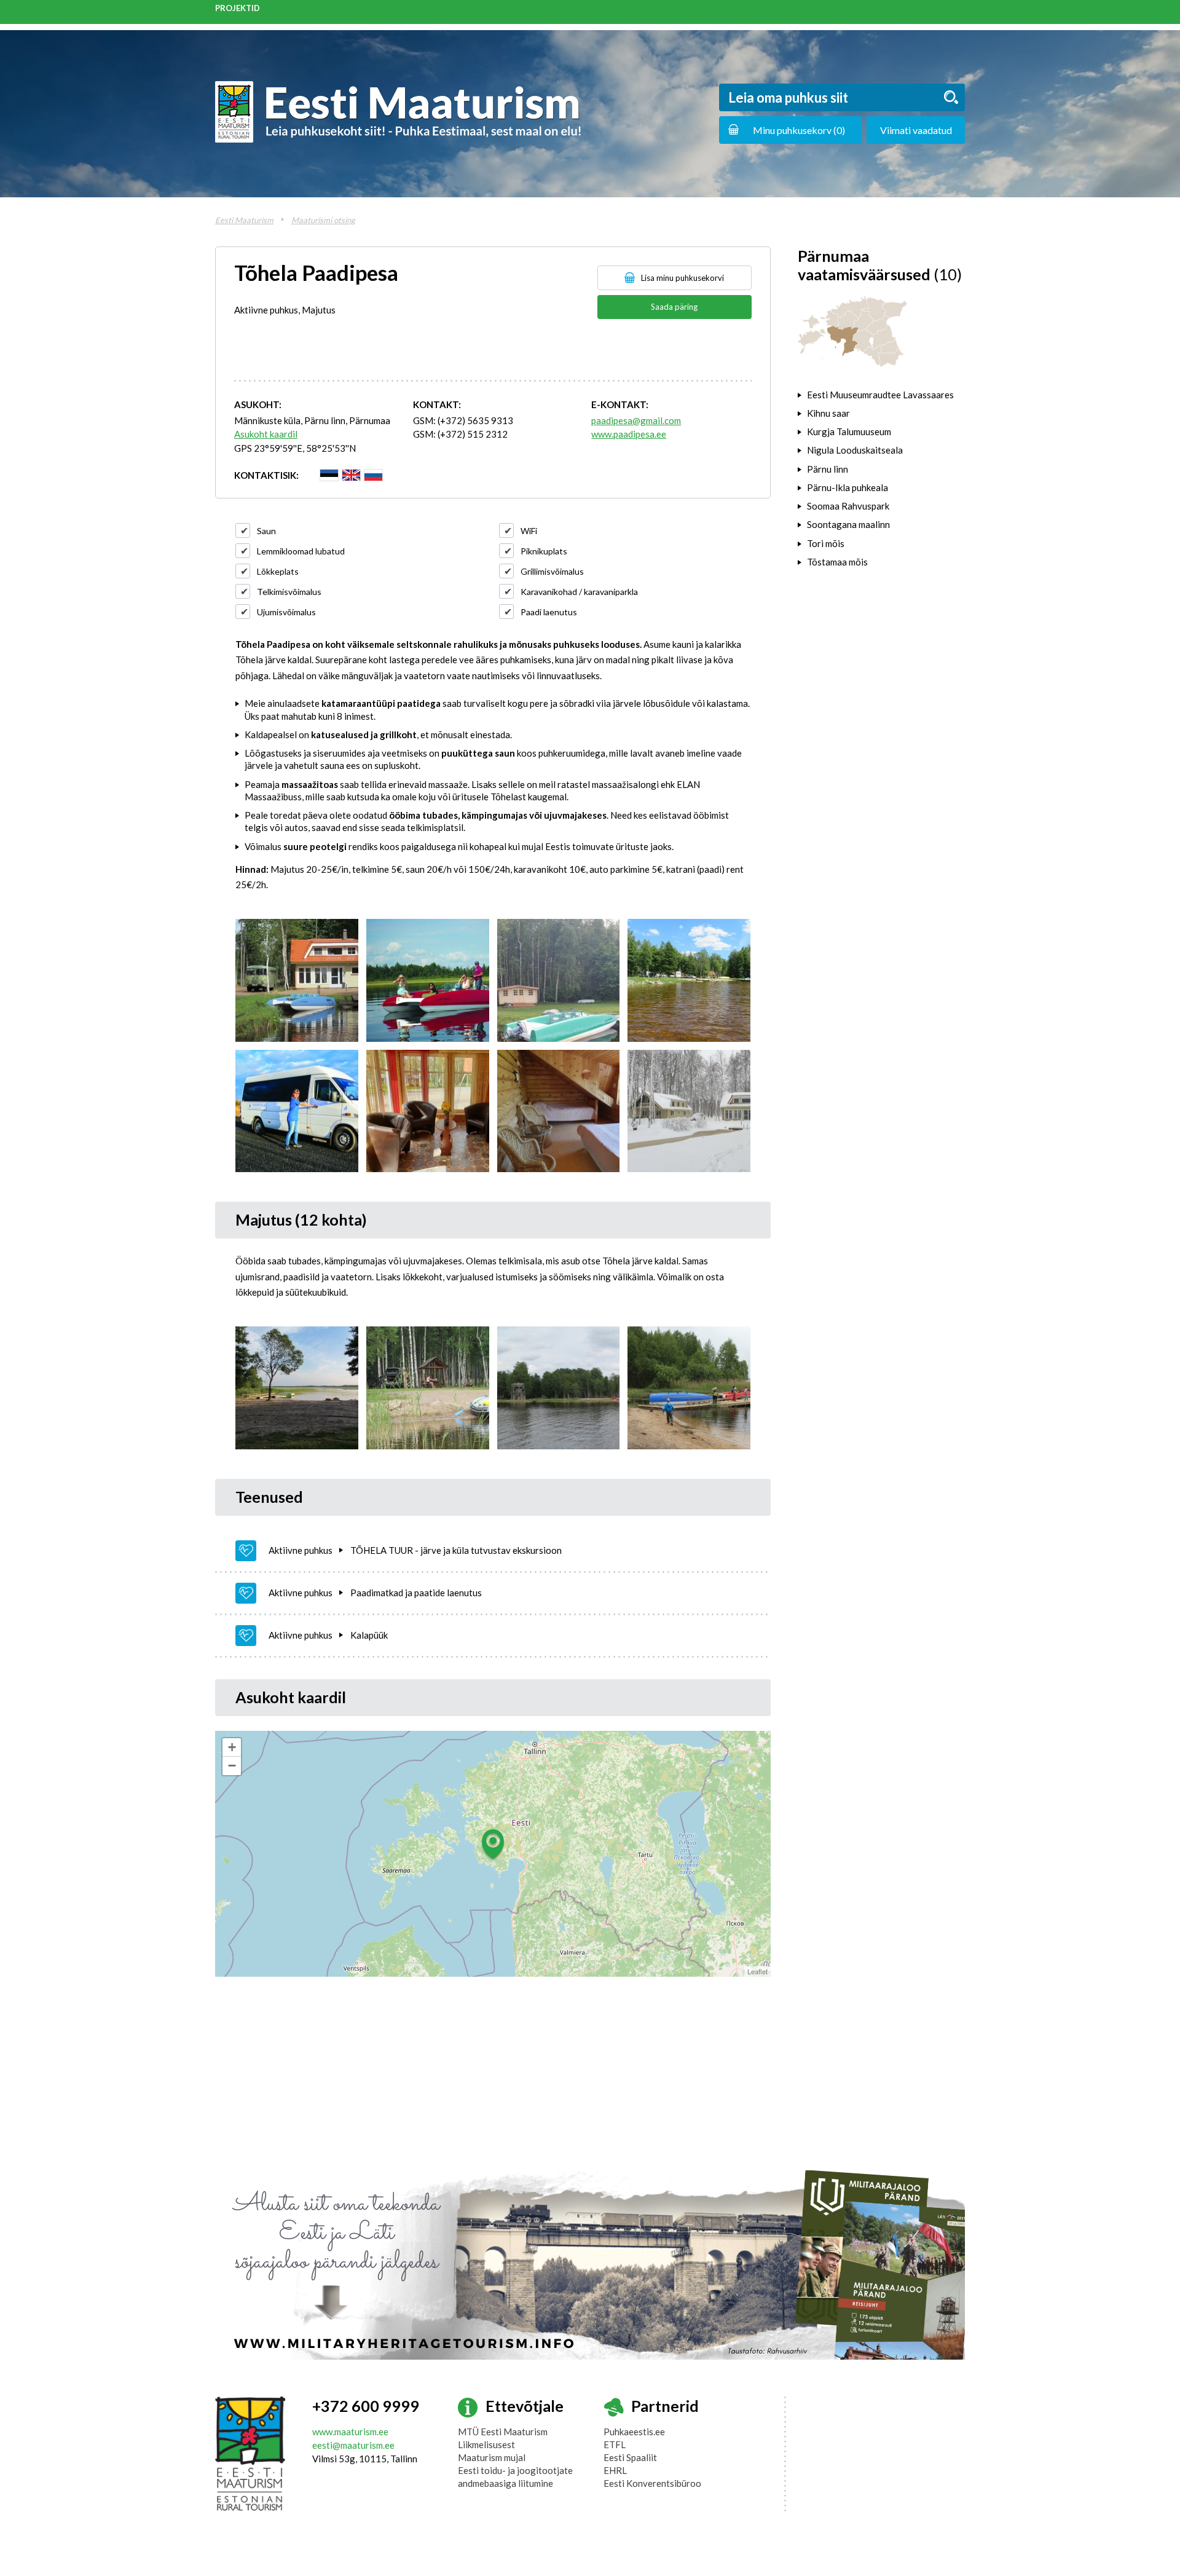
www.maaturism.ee (350, 2432)
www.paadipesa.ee (629, 434)
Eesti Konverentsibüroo (652, 2483)
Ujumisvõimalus (286, 612)
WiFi (529, 531)
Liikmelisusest (486, 2444)
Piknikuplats (544, 551)
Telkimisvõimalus (289, 592)
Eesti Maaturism (244, 220)
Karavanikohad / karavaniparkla (579, 592)
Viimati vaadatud (916, 130)
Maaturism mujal (492, 2457)
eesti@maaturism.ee (353, 2445)
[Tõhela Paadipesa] (297, 980)
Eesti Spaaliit (630, 2457)
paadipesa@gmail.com (636, 420)
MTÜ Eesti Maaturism (503, 2432)
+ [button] (232, 1747)
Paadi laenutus (549, 612)
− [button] (232, 1766)
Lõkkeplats (278, 571)
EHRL (615, 2470)
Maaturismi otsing (323, 220)
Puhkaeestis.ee (634, 2432)
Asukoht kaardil (266, 434)
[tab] (881, 395)
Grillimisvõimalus (552, 571)
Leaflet (757, 1971)
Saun (266, 531)
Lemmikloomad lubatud (301, 551)
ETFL (615, 2444)
